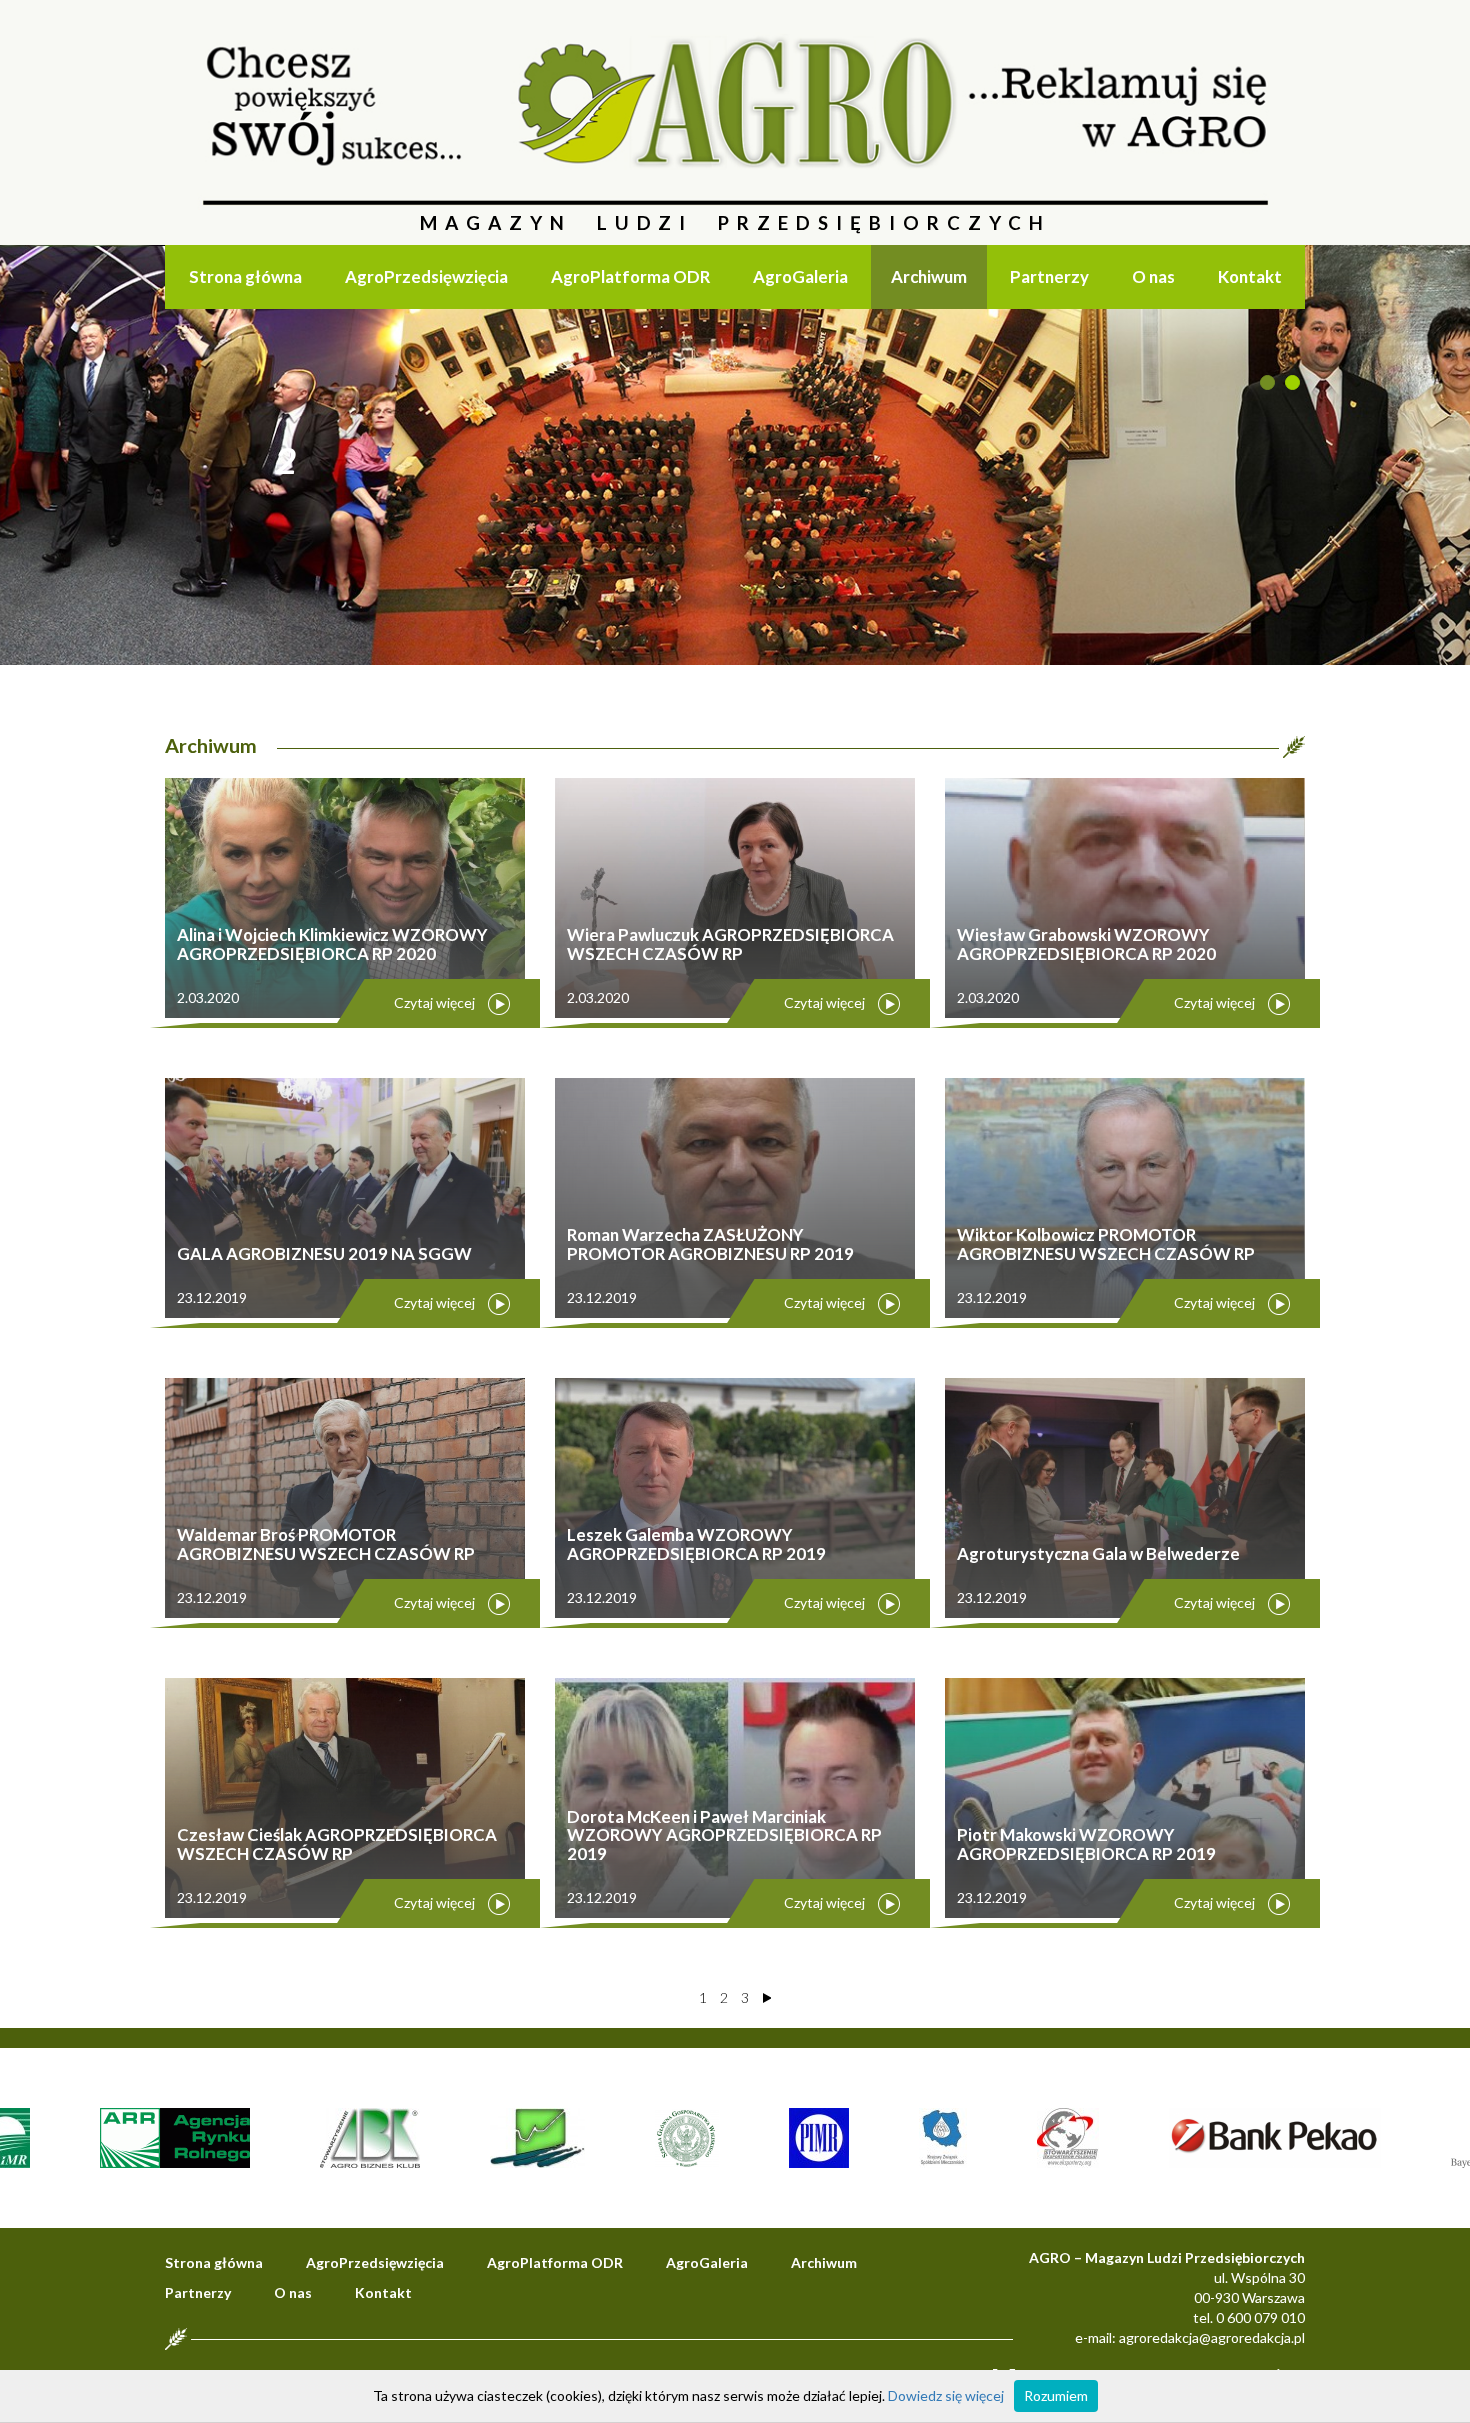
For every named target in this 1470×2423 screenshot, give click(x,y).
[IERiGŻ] (493, 2136)
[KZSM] (899, 2136)
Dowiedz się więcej (946, 2395)
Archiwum (929, 276)
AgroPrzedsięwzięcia (426, 276)
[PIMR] (775, 2136)
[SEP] (1024, 2136)
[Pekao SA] (1231, 2136)
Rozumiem (1056, 2395)
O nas (1153, 276)
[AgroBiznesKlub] (326, 2136)
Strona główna (245, 276)
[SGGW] (643, 2136)
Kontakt (1250, 276)
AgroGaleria (800, 276)
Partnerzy (1049, 276)
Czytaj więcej (434, 1002)
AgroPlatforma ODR (630, 276)
